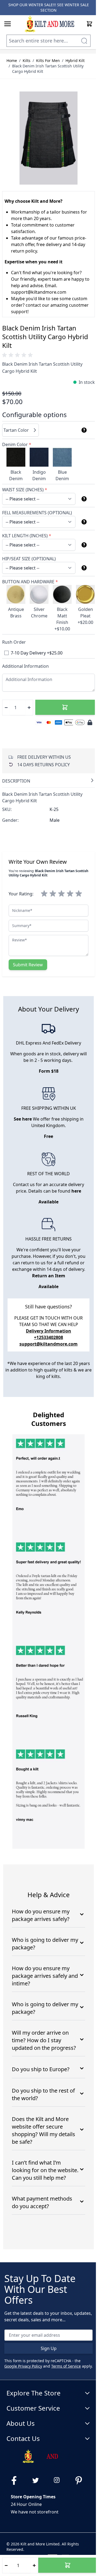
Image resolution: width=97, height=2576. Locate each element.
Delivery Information (48, 1331)
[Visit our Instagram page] (59, 2480)
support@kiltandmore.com (48, 1344)
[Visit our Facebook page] (16, 2480)
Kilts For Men (48, 60)
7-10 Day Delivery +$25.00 (37, 653)
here (76, 1191)
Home (12, 60)
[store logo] (49, 24)
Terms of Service (66, 2366)
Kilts (27, 60)
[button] (18, 355)
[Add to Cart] (65, 707)
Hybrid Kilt (75, 60)
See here (23, 1119)
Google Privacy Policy (23, 2366)
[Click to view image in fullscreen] (48, 138)
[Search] (84, 41)
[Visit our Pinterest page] (81, 2480)
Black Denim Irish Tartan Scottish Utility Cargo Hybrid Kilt (48, 69)
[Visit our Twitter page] (38, 2480)
